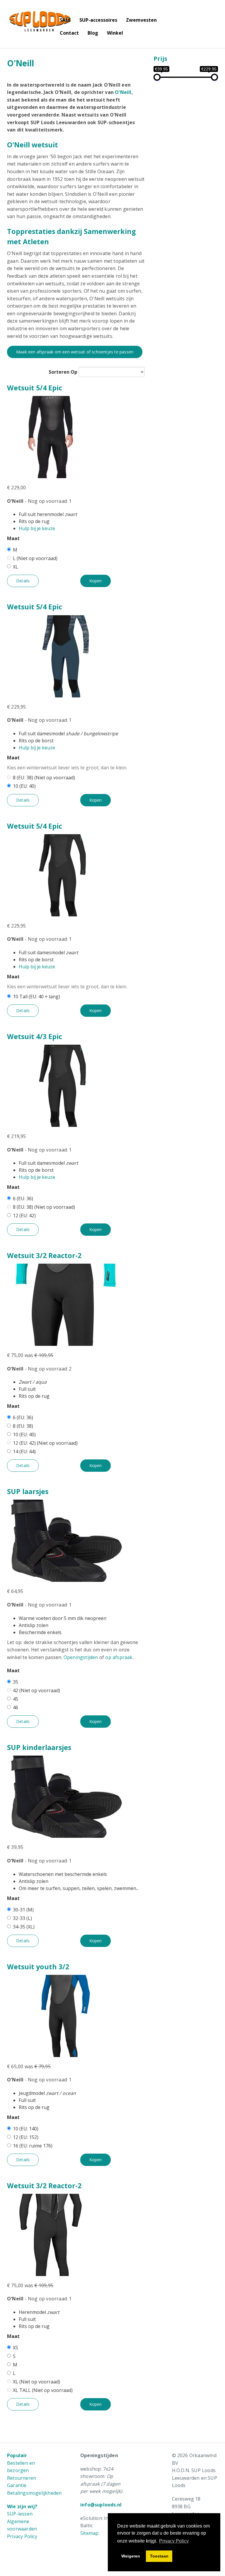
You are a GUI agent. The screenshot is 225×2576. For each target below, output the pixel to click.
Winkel (115, 33)
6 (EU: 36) (23, 1198)
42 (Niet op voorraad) (36, 1690)
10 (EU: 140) (26, 2129)
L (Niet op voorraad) (35, 558)
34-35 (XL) (24, 1927)
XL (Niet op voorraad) (36, 2382)
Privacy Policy (22, 2536)
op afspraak (119, 1657)
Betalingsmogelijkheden (34, 2493)
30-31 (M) (23, 1910)
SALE (65, 20)
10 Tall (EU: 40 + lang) (36, 997)
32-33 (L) (22, 1918)
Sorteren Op (63, 372)
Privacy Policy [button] (174, 2541)
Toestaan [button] (159, 2556)
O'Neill (123, 92)
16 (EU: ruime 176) (33, 2146)
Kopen (96, 581)
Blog (93, 33)
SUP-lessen (20, 2514)
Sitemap (89, 2533)
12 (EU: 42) (24, 1215)
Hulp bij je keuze (37, 528)
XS (16, 2348)
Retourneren (22, 2478)
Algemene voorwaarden (22, 2525)
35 (16, 1682)
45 (16, 1699)
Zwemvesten (141, 20)
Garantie (17, 2485)
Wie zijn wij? (22, 2506)
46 (16, 1707)
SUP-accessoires (98, 20)
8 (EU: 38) (23, 1426)
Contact (69, 33)
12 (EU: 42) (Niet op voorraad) (45, 1443)
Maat (13, 538)
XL (16, 567)
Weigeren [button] (131, 2556)
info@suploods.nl (101, 2505)
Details (23, 581)
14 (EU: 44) (24, 1451)
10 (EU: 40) (24, 786)
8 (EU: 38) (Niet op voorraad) (44, 778)
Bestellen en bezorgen (21, 2467)
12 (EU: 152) (26, 2137)
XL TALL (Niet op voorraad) (43, 2390)
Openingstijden (81, 1657)
